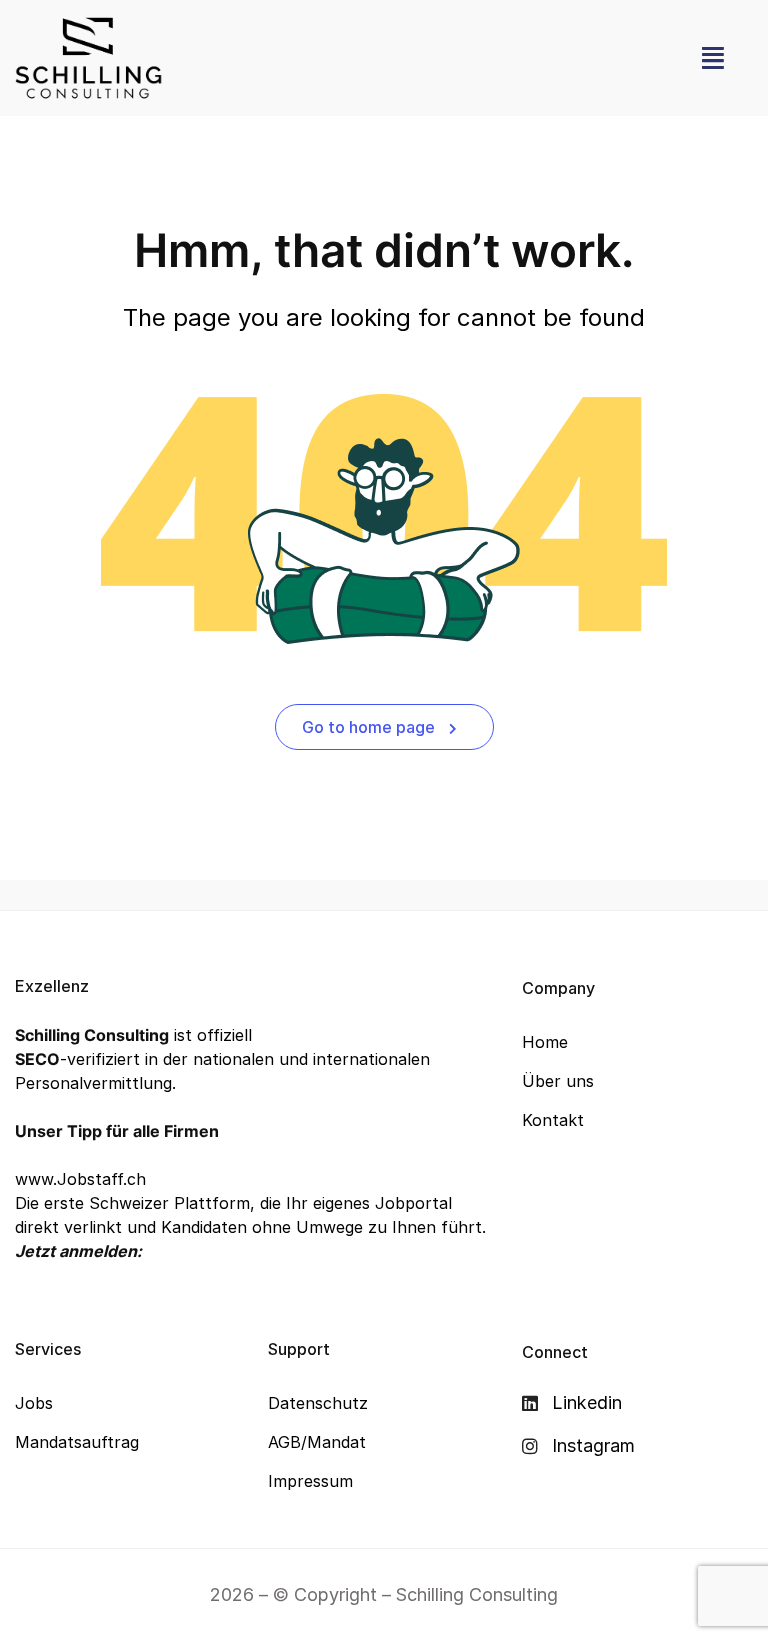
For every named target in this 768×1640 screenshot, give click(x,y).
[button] (713, 58)
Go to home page (370, 727)
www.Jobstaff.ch (80, 1179)
